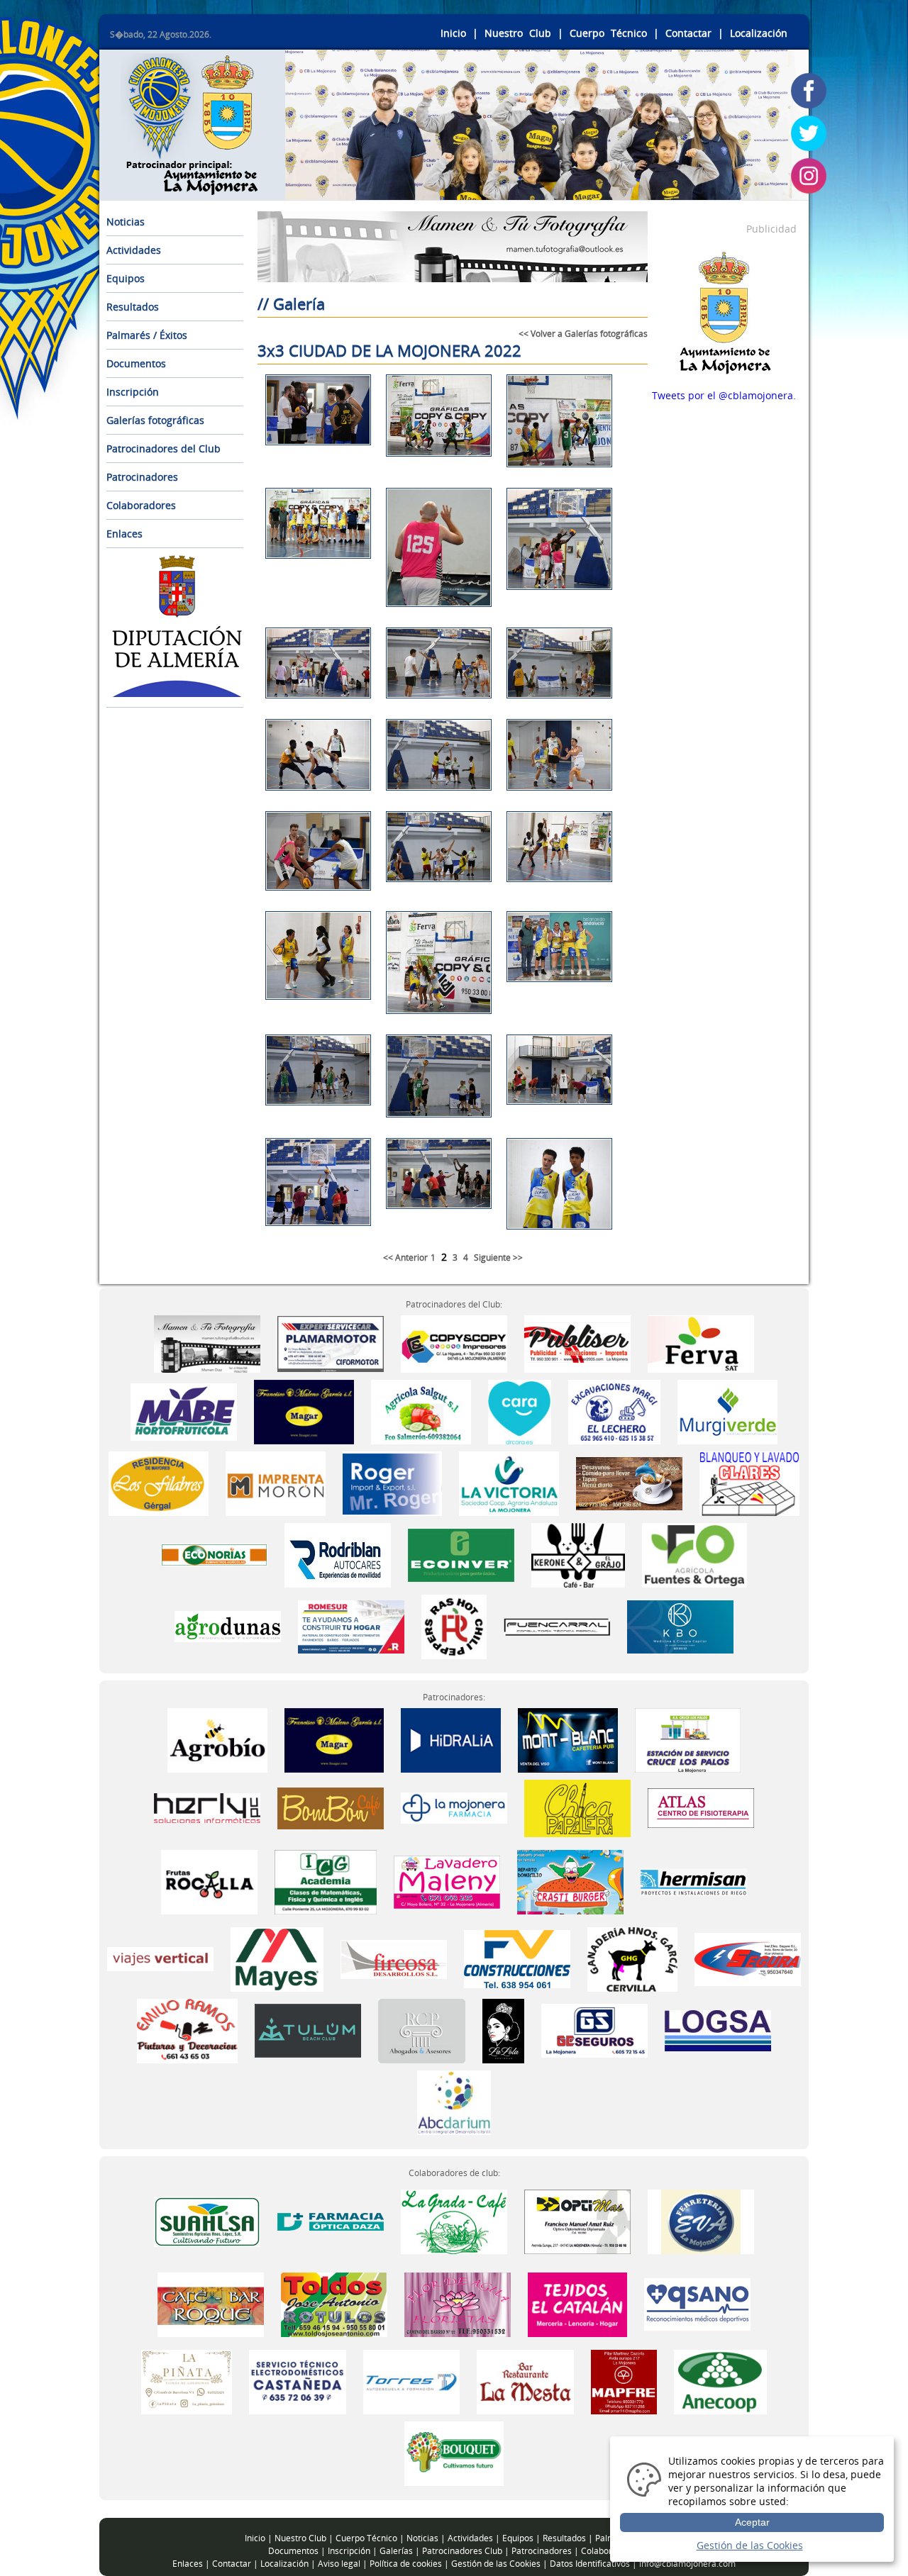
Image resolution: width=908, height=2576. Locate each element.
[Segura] (748, 1958)
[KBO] (680, 1626)
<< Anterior (405, 1258)
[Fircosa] (395, 1958)
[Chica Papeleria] (577, 1807)
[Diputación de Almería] (177, 693)
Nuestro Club (518, 33)
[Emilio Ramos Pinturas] (189, 2030)
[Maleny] (447, 1881)
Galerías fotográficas (155, 420)
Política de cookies (406, 2564)
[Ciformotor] (331, 1343)
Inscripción (133, 392)
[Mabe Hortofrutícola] (184, 1411)
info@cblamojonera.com (687, 2564)
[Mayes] (278, 1958)
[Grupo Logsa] (718, 2030)
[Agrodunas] (229, 1626)
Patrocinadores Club (462, 2551)
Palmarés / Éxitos (147, 335)
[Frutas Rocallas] (211, 1881)
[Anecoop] (720, 2381)
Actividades (134, 250)
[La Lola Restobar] (505, 2030)
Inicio (453, 33)
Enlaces (124, 534)
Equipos (126, 278)
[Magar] (304, 1411)
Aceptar (752, 2522)
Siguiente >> (498, 1258)
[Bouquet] (454, 2452)
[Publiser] (577, 1343)
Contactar (688, 33)
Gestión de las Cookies (496, 2564)
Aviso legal (339, 2564)
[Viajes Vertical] (162, 1958)
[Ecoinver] (463, 1554)
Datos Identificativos (590, 2564)
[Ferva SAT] (701, 1343)
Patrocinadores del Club (164, 448)
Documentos (136, 363)
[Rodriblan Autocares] (339, 1554)
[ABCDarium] (454, 2101)
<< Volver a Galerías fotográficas (583, 334)
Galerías (396, 2551)
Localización (759, 33)
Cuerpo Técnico (608, 33)
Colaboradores (141, 505)
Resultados (133, 307)
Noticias (126, 222)
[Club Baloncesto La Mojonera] (192, 187)
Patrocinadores (142, 477)
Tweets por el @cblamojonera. (724, 395)
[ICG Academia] (326, 1881)
